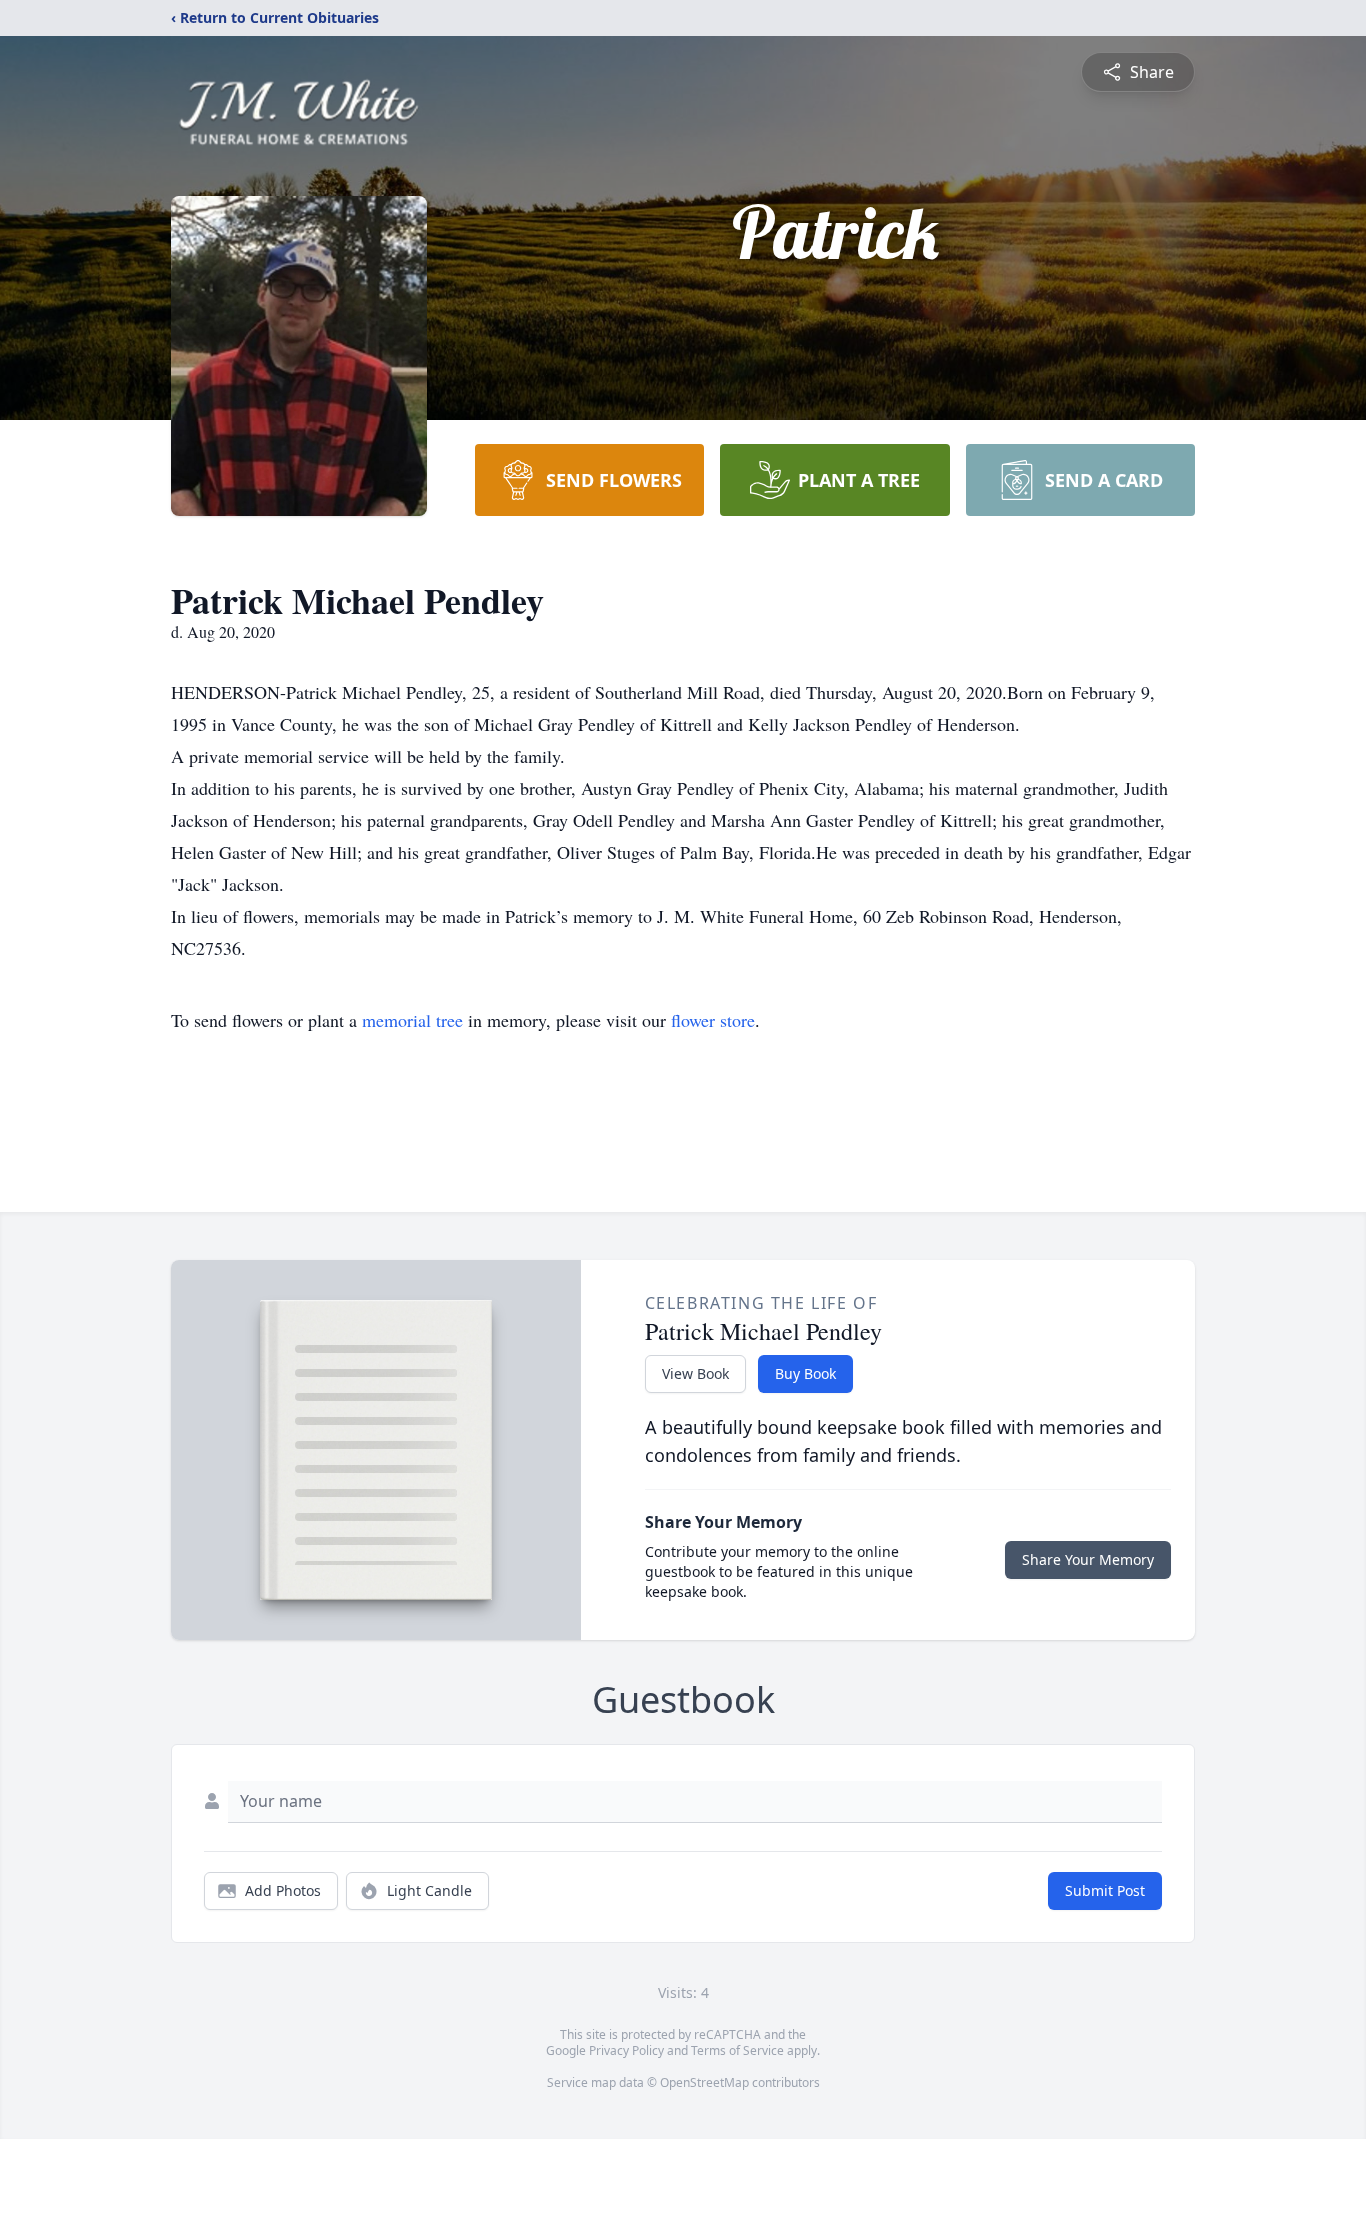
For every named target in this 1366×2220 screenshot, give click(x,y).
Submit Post (1105, 1890)
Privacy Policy (626, 2050)
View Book (695, 1373)
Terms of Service (737, 2050)
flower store (713, 1020)
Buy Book (805, 1373)
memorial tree (412, 1020)
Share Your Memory (1088, 1559)
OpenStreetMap (704, 2082)
